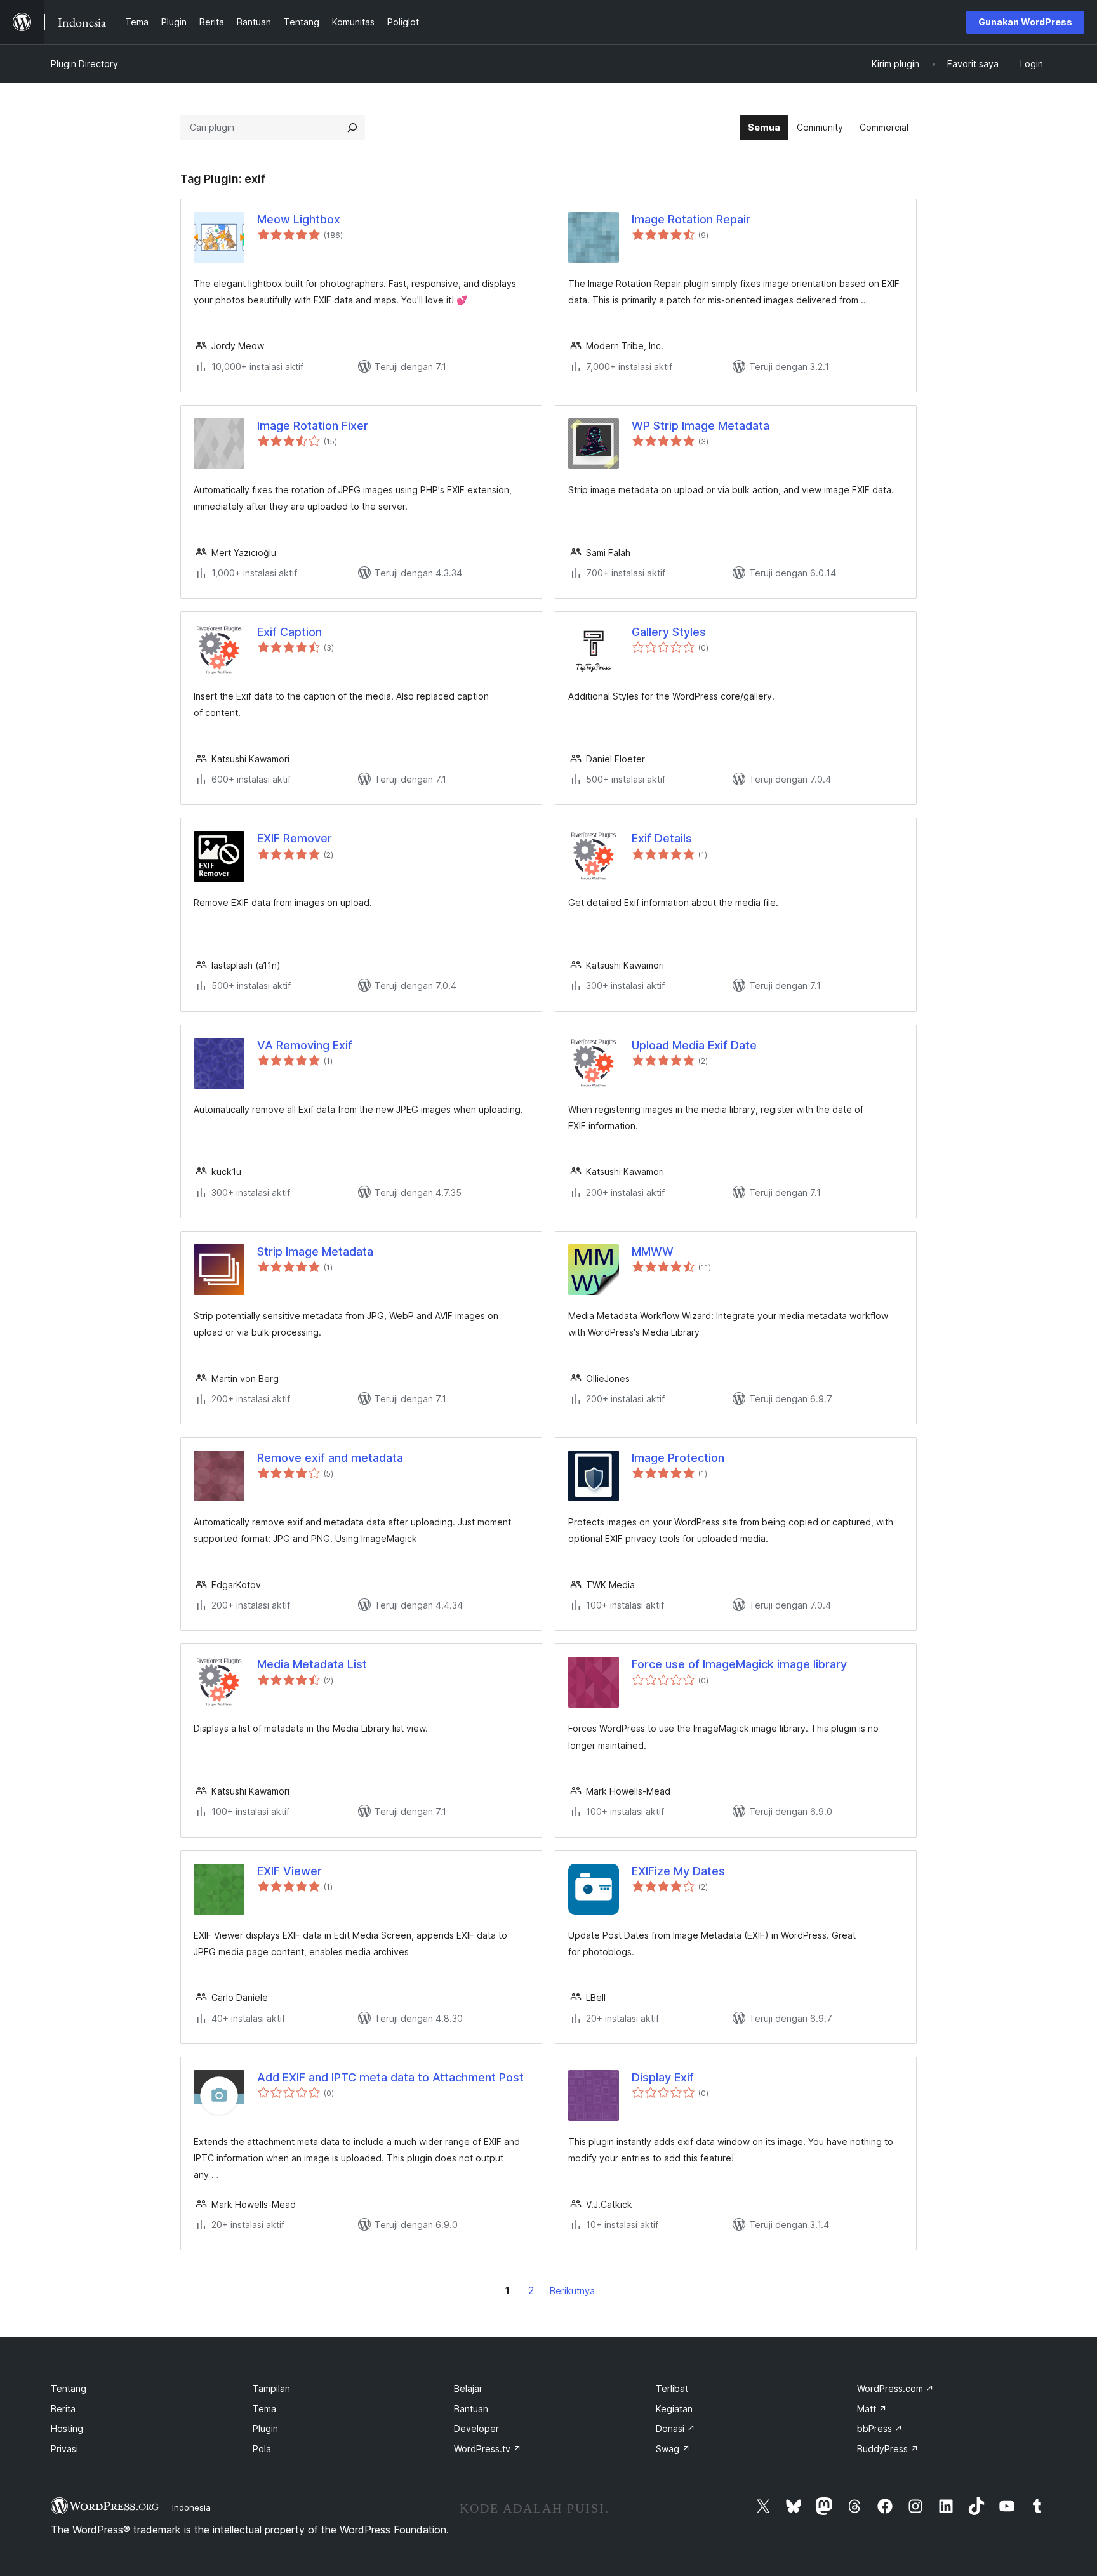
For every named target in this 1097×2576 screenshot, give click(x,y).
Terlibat (672, 2388)
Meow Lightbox (299, 219)
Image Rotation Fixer (313, 426)
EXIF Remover (295, 838)
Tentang (69, 2388)
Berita (63, 2409)
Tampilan (271, 2388)
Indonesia (191, 2507)
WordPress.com (895, 2388)
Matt (872, 2409)
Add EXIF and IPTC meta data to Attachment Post (390, 2077)
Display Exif (663, 2077)
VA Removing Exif (305, 1045)
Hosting (67, 2428)
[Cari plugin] (352, 128)
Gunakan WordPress (1025, 22)
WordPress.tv (488, 2449)
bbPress (880, 2428)
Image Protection (678, 1458)
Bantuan (471, 2409)
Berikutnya (572, 2291)
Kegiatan (674, 2409)
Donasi (675, 2428)
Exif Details (662, 838)
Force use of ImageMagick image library (739, 1664)
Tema (264, 2409)
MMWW (653, 1251)
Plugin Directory (84, 64)
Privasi (64, 2449)
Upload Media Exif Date (694, 1045)
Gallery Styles (669, 632)
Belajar (468, 2388)
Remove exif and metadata (330, 1458)
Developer (476, 2428)
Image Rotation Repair (691, 219)
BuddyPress (888, 2449)
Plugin (265, 2428)
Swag (673, 2449)
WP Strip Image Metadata (701, 426)
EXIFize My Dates (678, 1871)
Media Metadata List (312, 1664)
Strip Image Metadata (315, 1251)
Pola (262, 2449)
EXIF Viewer (289, 1871)
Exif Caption (289, 632)
